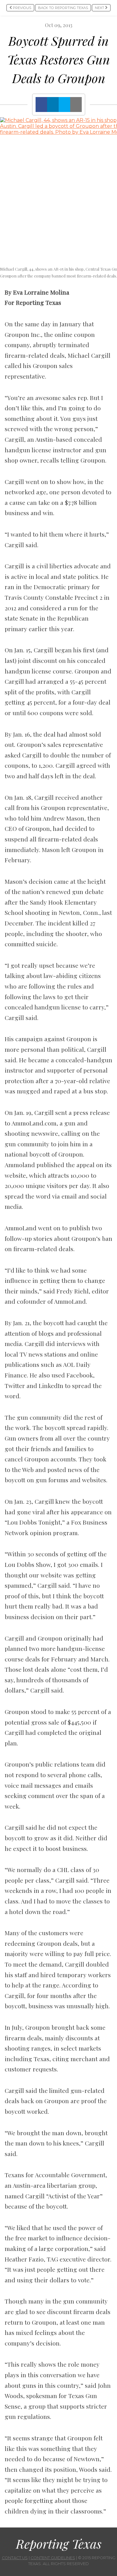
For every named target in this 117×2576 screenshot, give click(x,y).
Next (100, 8)
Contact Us (15, 2558)
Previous (22, 8)
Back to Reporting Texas (63, 8)
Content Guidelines (53, 2558)
